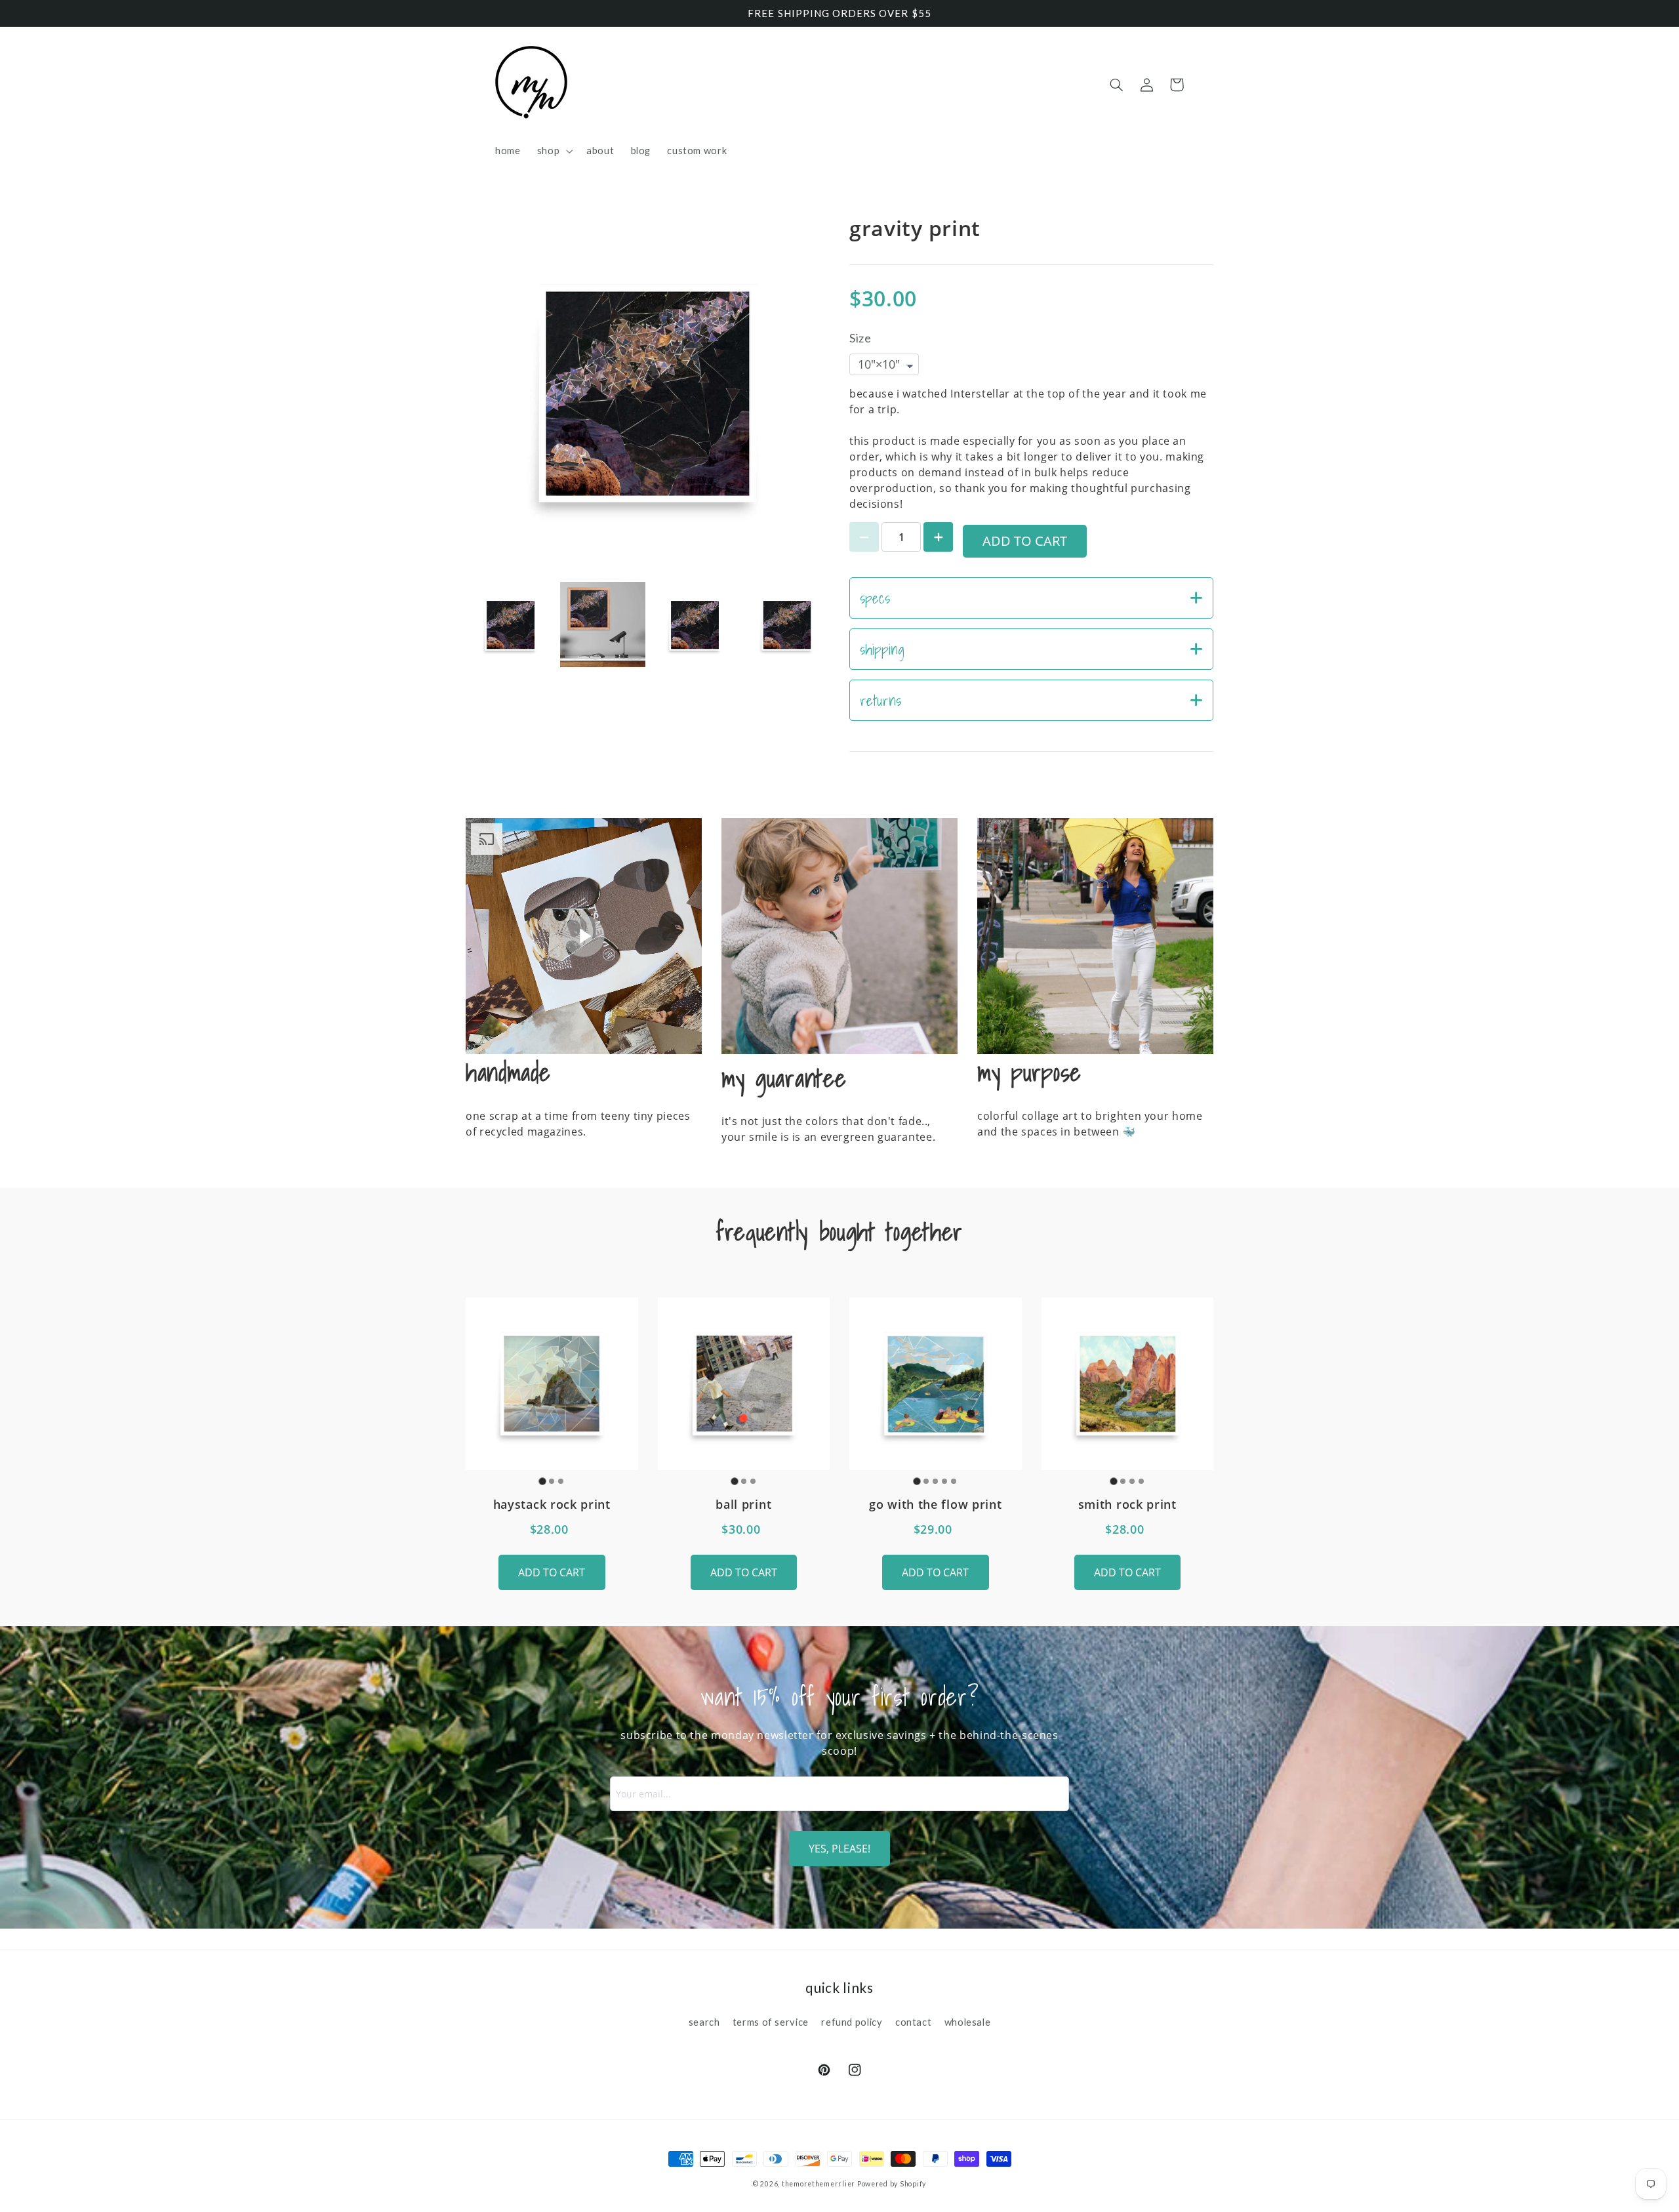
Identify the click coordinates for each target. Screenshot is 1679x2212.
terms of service (771, 2022)
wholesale (968, 2022)
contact (913, 2022)
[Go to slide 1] (543, 1481)
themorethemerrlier (819, 2184)
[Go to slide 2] (552, 1481)
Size (860, 338)
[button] (553, 151)
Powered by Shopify (892, 2184)
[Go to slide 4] (944, 1481)
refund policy (852, 2022)
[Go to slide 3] (561, 1481)
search (704, 2022)
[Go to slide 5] (954, 1481)
